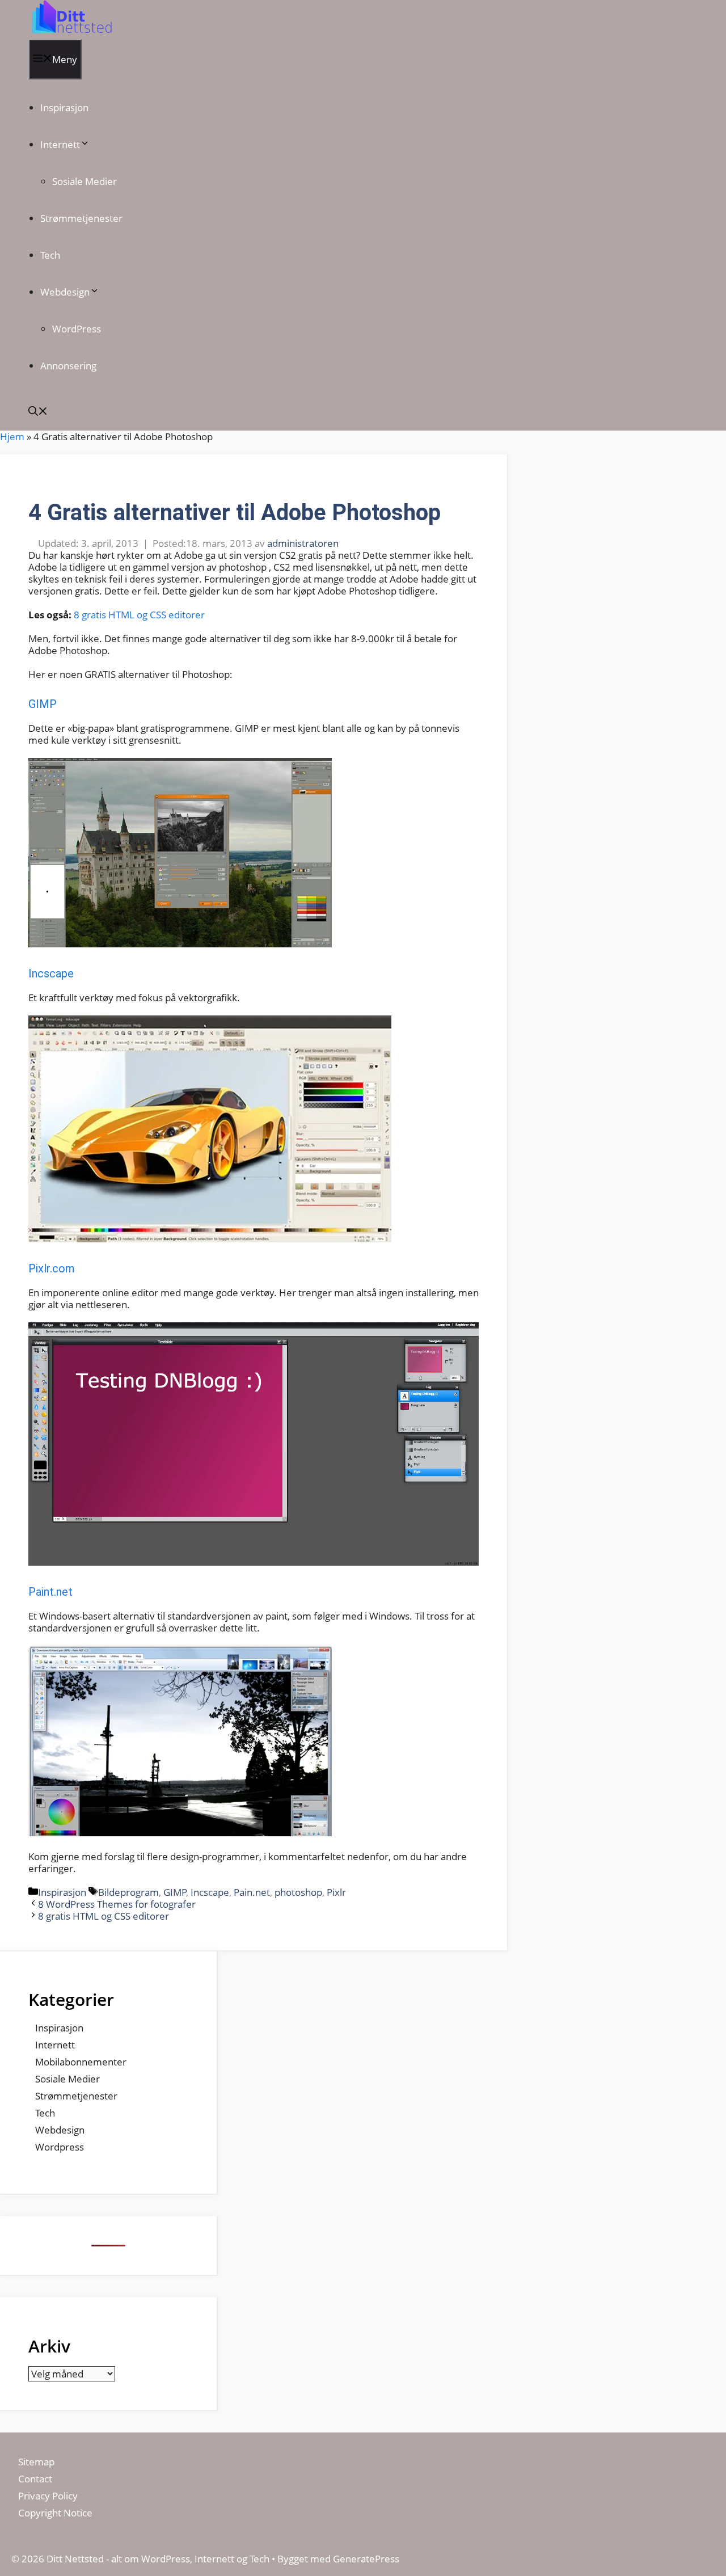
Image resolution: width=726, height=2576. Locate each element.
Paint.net (50, 1592)
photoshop (298, 1892)
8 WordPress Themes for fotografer (117, 1904)
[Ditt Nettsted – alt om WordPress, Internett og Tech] (71, 33)
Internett (60, 144)
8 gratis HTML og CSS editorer (139, 615)
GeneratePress (366, 2559)
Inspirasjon (64, 107)
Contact (35, 2479)
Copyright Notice (55, 2513)
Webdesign (65, 292)
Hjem (12, 437)
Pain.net (252, 1892)
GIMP (43, 704)
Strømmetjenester (81, 218)
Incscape (51, 973)
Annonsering (68, 366)
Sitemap (36, 2462)
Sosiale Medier (85, 181)
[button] (38, 412)
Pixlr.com (52, 1268)
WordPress (77, 329)
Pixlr (336, 1892)
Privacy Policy (49, 2496)
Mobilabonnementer (81, 2062)
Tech (50, 255)
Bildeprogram (128, 1892)
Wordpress (60, 2147)
